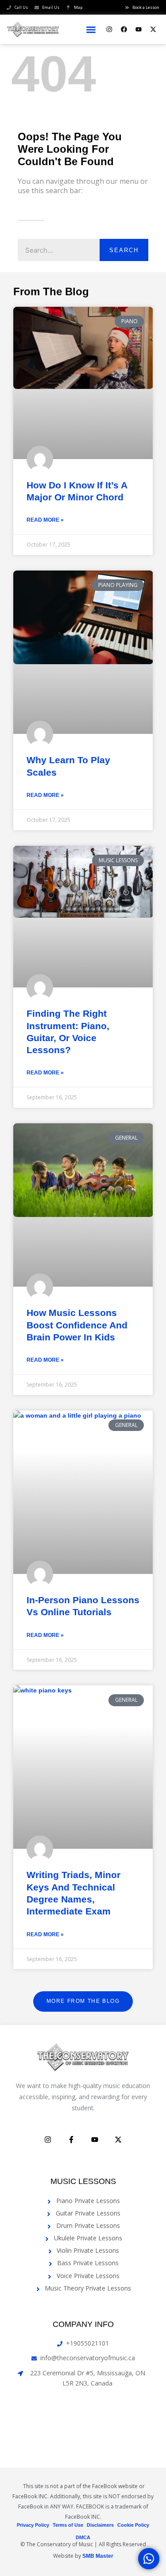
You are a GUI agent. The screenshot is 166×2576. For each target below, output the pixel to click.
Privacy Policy (33, 2525)
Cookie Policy (133, 2525)
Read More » (45, 520)
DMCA (83, 2537)
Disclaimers (100, 2525)
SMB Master (98, 2556)
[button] (91, 30)
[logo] (33, 29)
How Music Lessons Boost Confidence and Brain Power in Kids (77, 1325)
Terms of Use (68, 2525)
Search (124, 250)
